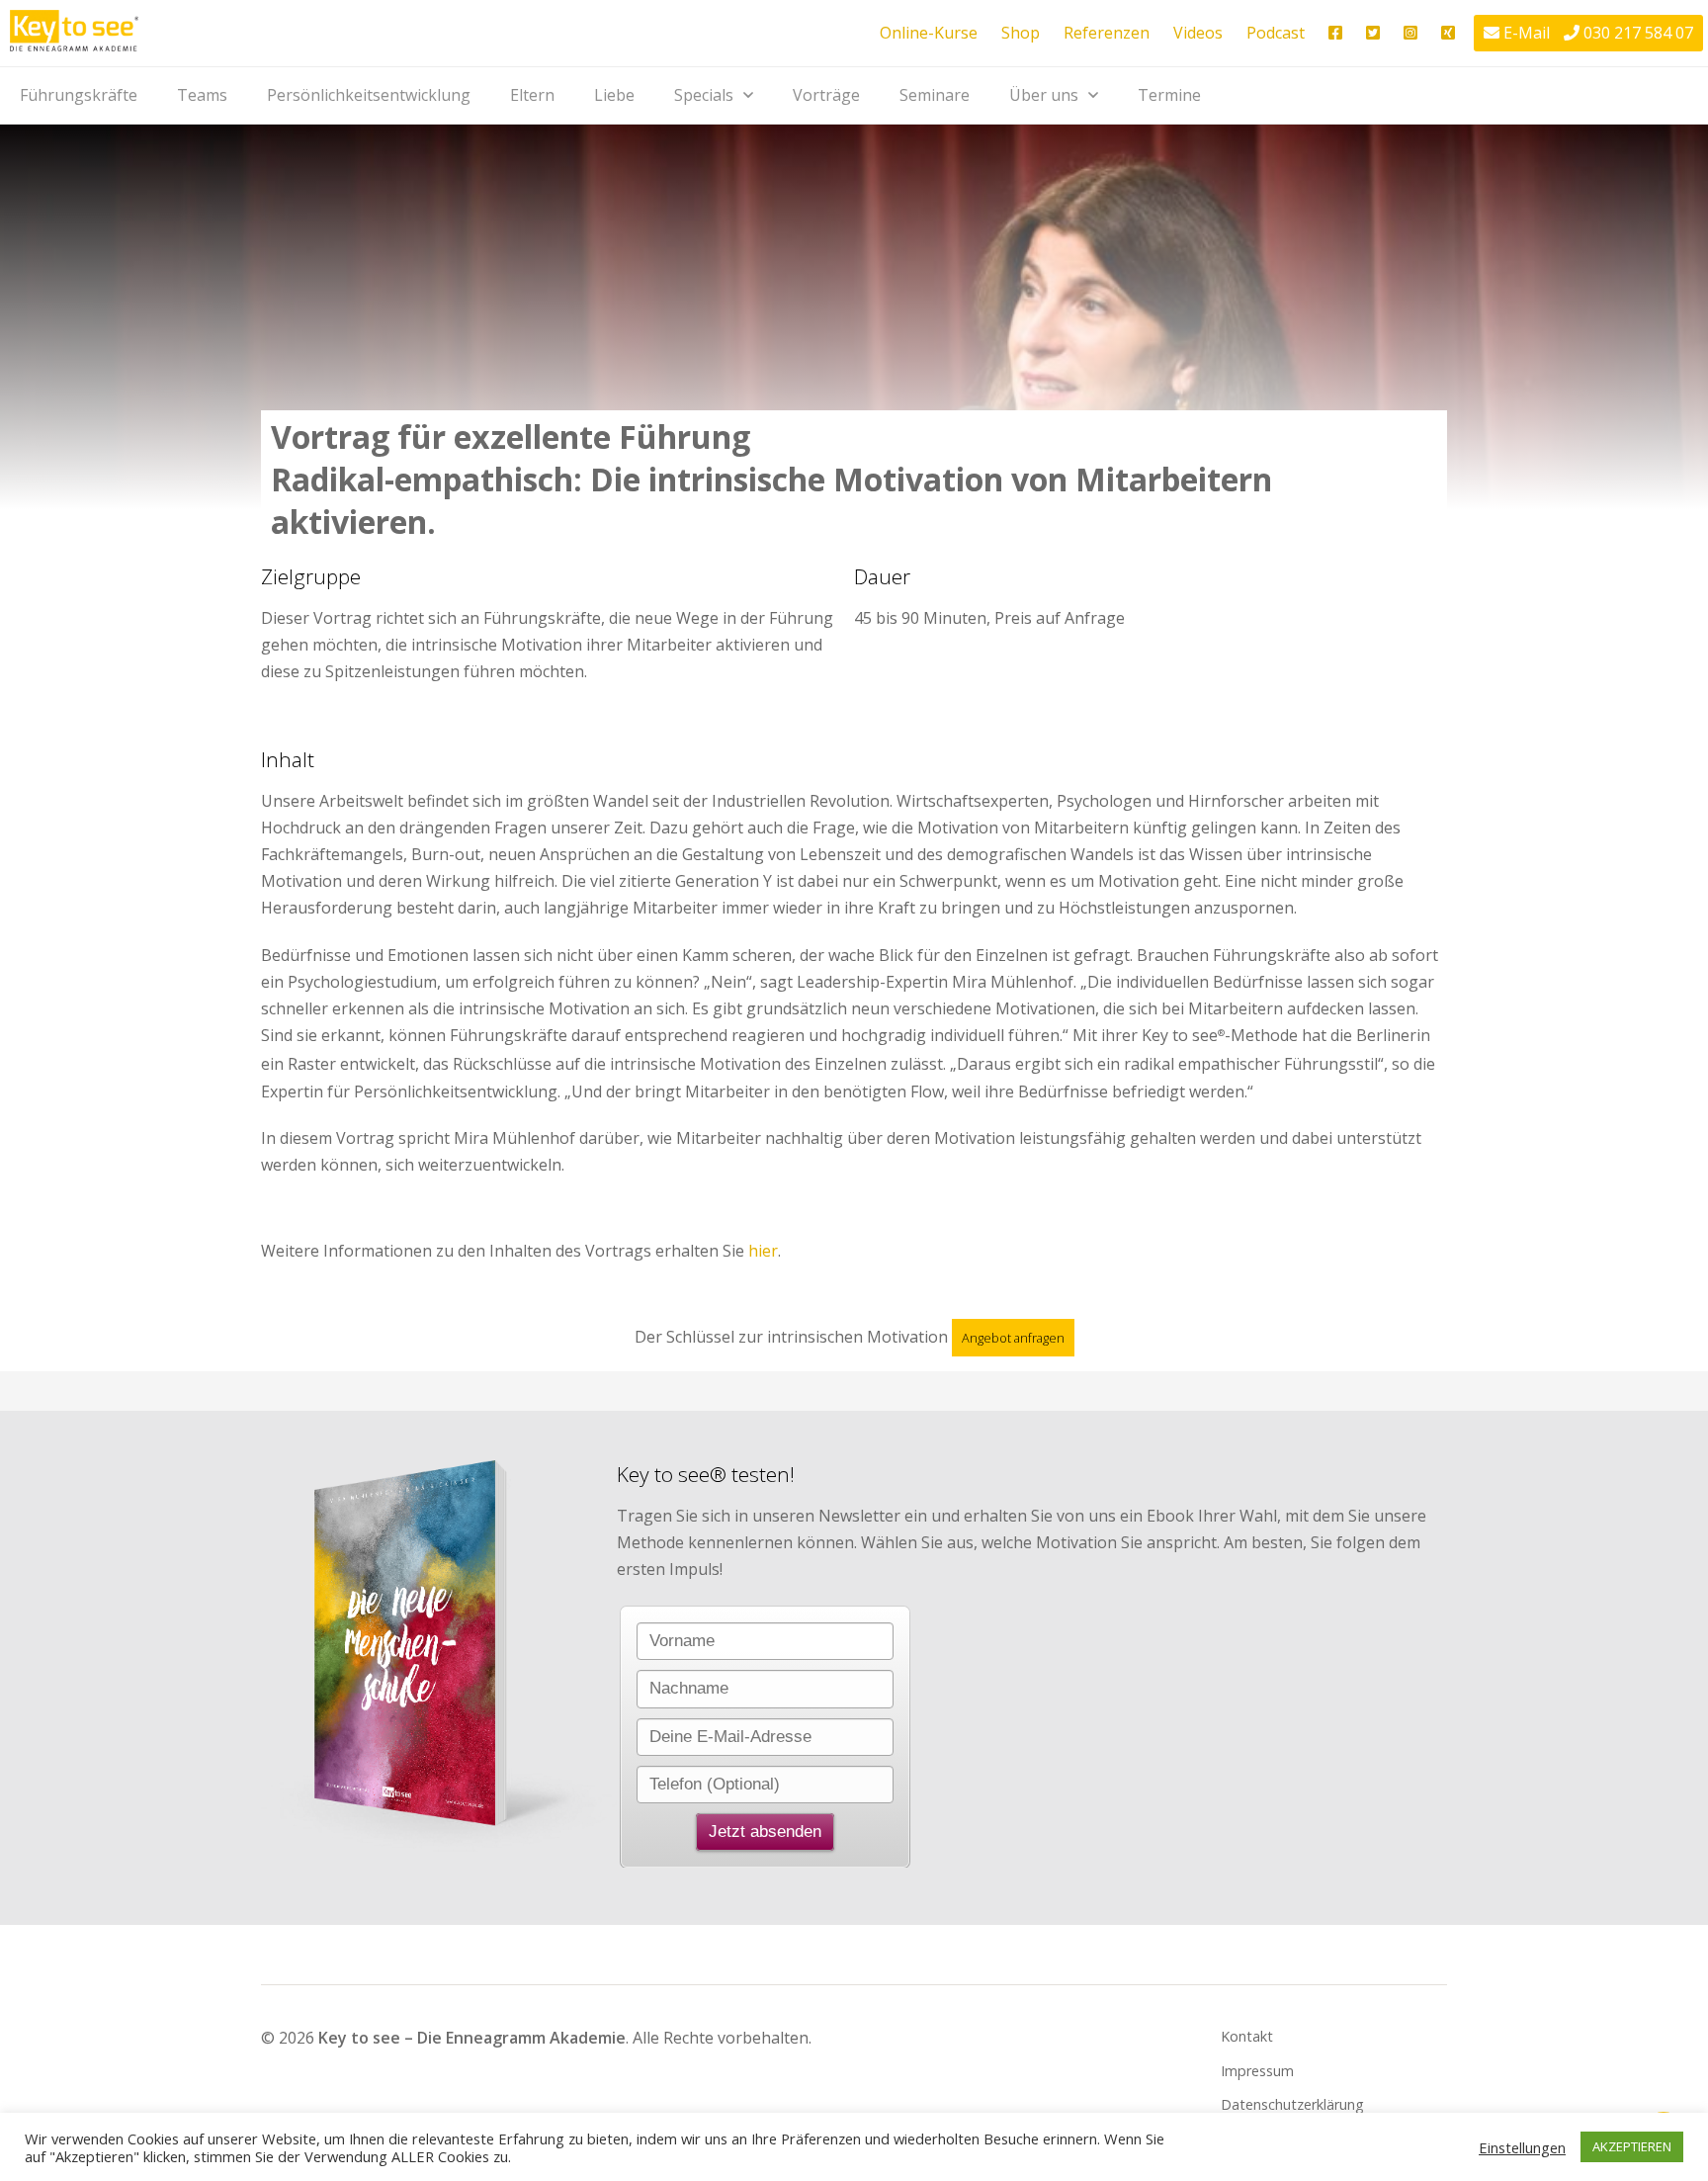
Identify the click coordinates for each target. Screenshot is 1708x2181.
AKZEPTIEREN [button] (1632, 2146)
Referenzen (1107, 33)
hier (763, 1251)
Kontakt (1247, 2036)
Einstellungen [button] (1522, 2147)
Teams (202, 95)
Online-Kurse (929, 33)
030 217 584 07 (1638, 33)
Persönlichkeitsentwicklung (369, 95)
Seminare (935, 95)
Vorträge (826, 95)
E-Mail (1527, 33)
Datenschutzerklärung (1292, 2104)
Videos (1198, 33)
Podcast (1276, 33)
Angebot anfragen (1013, 1338)
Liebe (614, 95)
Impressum (1257, 2071)
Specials (704, 95)
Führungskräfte (79, 95)
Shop (1021, 33)
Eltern (532, 95)
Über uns (1044, 95)
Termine (1169, 95)
